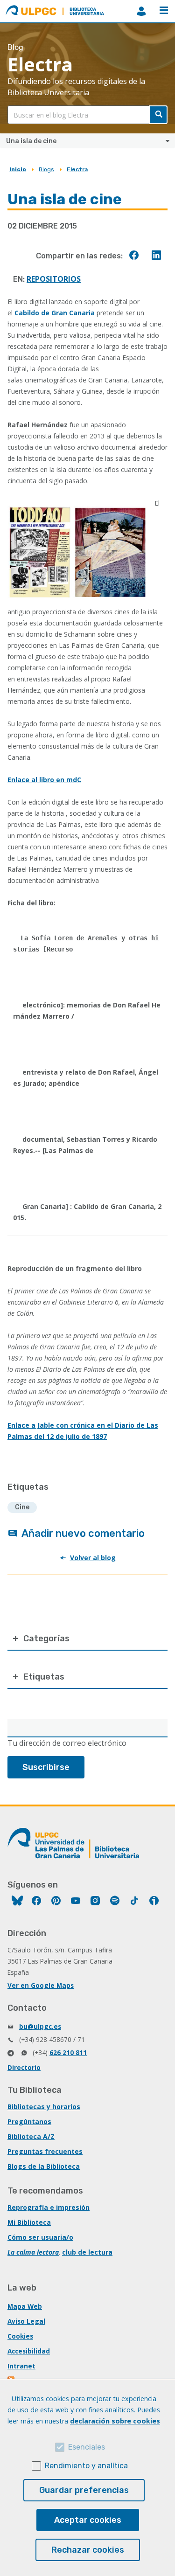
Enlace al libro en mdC (44, 780)
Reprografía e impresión (49, 2207)
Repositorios (54, 279)
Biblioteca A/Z (31, 2136)
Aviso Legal (26, 2321)
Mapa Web (25, 2306)
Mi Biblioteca (29, 2222)
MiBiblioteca (141, 11)
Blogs (46, 169)
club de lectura (87, 2252)
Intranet (21, 2366)
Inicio (18, 169)
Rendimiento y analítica (86, 2466)
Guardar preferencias (84, 2490)
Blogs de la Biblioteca (44, 2166)
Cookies (20, 2336)
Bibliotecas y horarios (44, 2107)
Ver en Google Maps (41, 1985)
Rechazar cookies (88, 2550)
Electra (77, 169)
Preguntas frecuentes (45, 2151)
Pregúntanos (29, 2121)
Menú (164, 11)
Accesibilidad (29, 2351)
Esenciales (87, 2447)
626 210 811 (68, 2052)
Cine (22, 1507)
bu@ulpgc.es (40, 2026)
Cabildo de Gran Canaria (55, 313)
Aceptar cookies (88, 2520)
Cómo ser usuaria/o (40, 2237)
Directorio (24, 2067)
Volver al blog (93, 1558)
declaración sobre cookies (115, 2421)
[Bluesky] (17, 1902)
